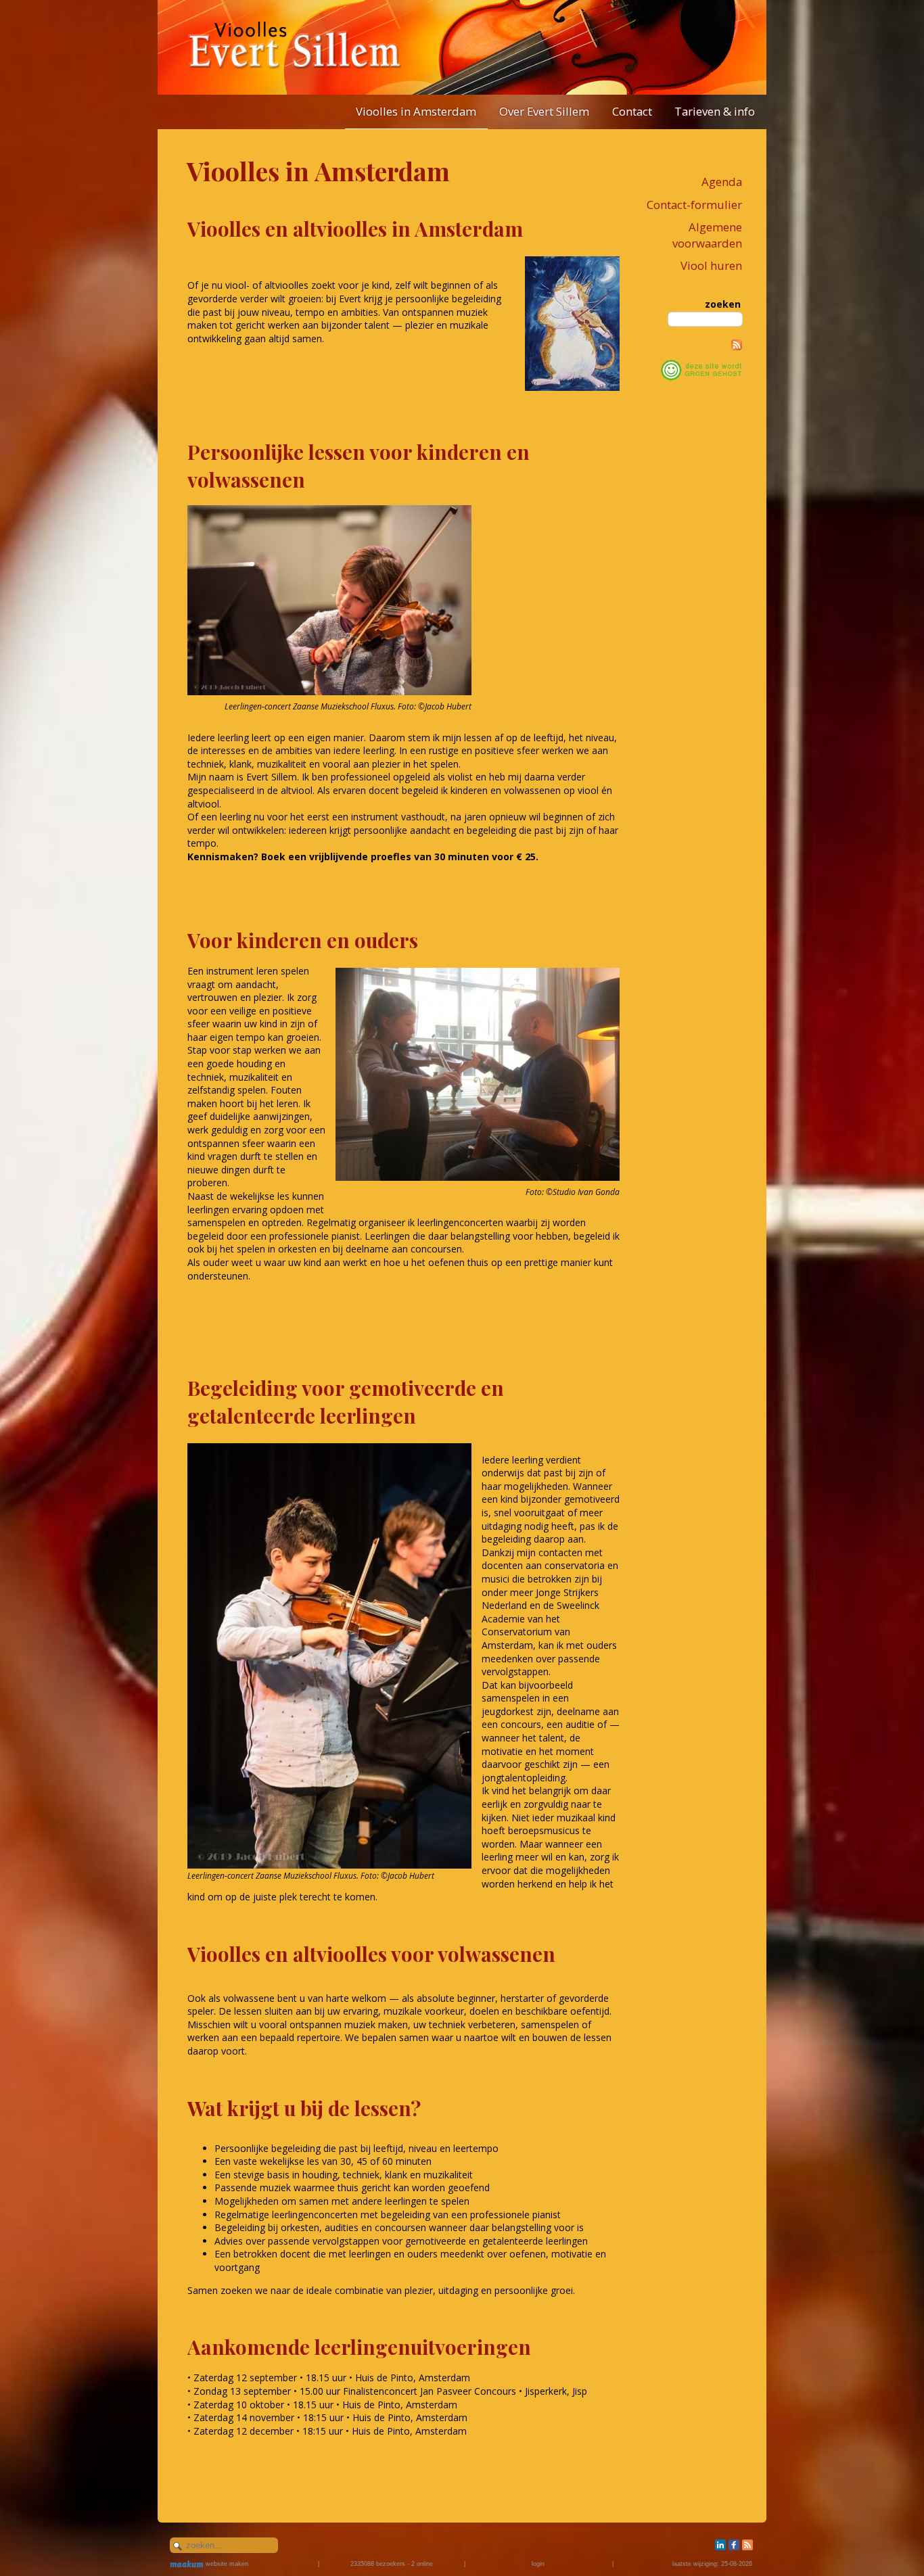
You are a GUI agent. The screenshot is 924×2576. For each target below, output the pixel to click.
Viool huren (711, 265)
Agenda (722, 182)
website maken (226, 2564)
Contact (632, 111)
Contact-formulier (694, 205)
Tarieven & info (715, 111)
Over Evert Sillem (544, 111)
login (538, 2564)
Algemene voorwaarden (707, 235)
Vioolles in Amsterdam (416, 111)
